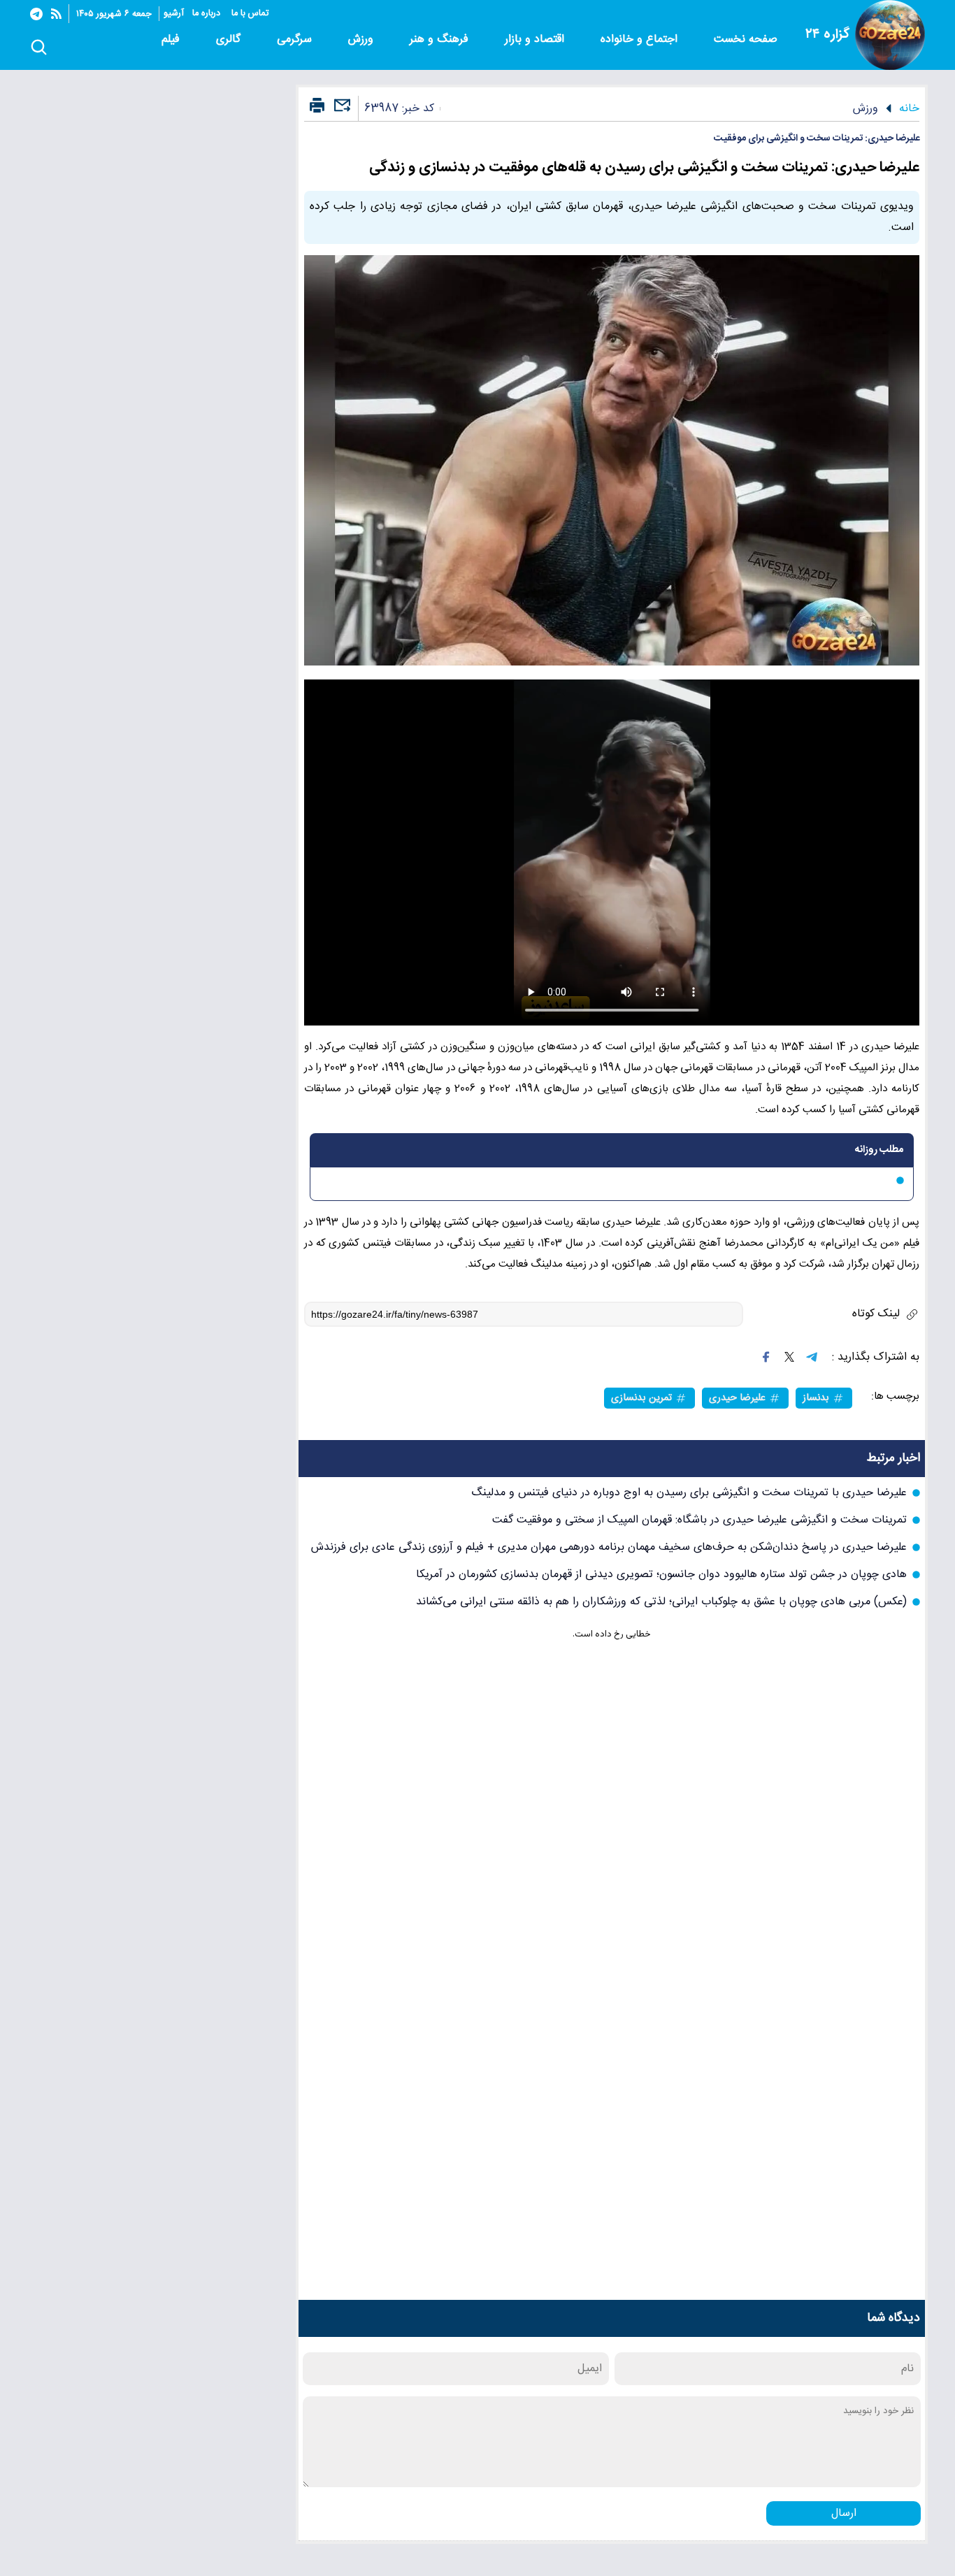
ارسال (844, 2513)
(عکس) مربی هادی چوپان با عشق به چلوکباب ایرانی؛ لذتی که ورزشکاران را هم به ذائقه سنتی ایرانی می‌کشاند (661, 1602)
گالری (230, 39)
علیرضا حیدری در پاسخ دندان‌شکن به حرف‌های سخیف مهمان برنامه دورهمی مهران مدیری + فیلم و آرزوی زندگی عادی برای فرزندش (609, 1547)
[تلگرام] (36, 14)
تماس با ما (251, 14)
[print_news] (317, 106)
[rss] (56, 14)
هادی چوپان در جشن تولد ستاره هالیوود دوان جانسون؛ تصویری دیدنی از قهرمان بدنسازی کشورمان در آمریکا (661, 1575)
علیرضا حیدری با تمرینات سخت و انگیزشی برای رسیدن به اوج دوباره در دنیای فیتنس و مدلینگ (689, 1493)
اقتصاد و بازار (536, 39)
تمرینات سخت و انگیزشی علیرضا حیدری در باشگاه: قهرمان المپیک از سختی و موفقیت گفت (699, 1520)
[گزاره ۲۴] (890, 35)
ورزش (362, 39)
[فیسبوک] (766, 1357)
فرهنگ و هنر (441, 39)
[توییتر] (789, 1357)
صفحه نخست (746, 39)
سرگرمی (296, 39)
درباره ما (208, 14)
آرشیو (174, 14)
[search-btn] (39, 48)
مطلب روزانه (879, 1150)
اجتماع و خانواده (641, 39)
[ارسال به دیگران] (340, 111)
